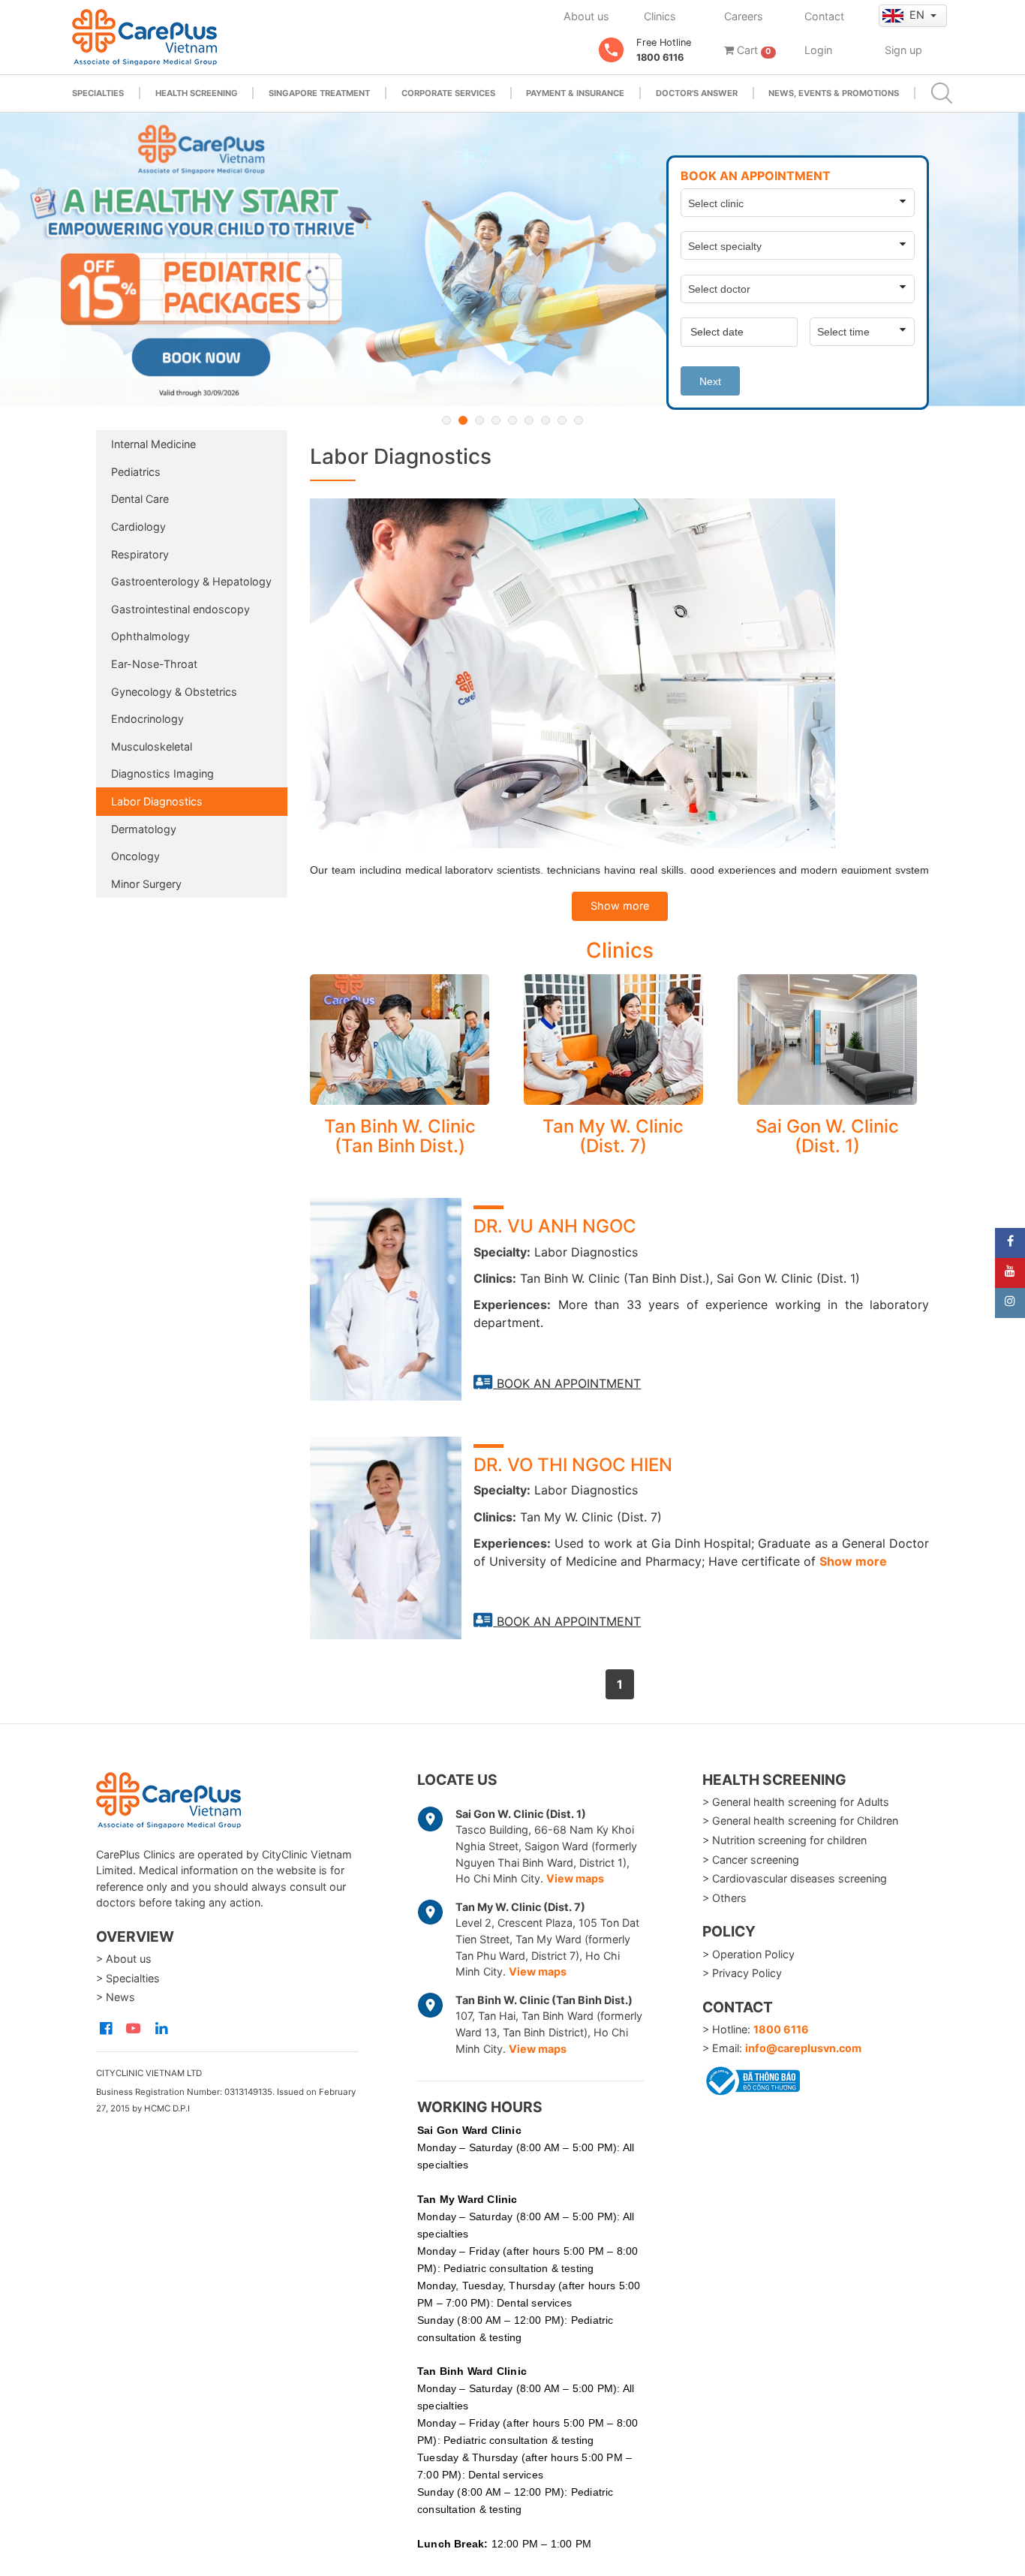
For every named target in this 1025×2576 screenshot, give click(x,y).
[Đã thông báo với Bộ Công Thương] (751, 2078)
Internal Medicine (153, 444)
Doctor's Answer (697, 93)
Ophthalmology (150, 636)
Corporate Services (448, 93)
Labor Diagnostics (157, 801)
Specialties (98, 93)
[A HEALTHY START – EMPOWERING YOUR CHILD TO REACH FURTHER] (512, 259)
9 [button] (579, 420)
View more (400, 1040)
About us (586, 16)
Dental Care (140, 499)
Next (710, 381)
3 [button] (479, 420)
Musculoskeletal (152, 746)
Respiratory (140, 554)
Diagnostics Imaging (162, 773)
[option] (512, 259)
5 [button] (512, 420)
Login (818, 50)
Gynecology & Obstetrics (174, 692)
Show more (620, 906)
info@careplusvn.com (803, 2048)
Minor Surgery (146, 884)
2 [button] (463, 420)
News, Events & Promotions (834, 93)
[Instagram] (1010, 1303)
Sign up (903, 50)
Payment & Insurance (575, 93)
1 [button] (446, 420)
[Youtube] (1010, 1273)
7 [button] (546, 420)
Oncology (135, 856)
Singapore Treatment (319, 93)
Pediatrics (136, 472)
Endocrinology (147, 719)
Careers (744, 16)
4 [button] (496, 420)
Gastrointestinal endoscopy (180, 609)
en (918, 15)
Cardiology (138, 527)
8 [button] (562, 420)
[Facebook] (1010, 1243)
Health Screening (197, 93)
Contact (824, 16)
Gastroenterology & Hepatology (191, 581)
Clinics (660, 16)
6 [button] (529, 420)
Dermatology (144, 829)
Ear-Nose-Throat (154, 664)
